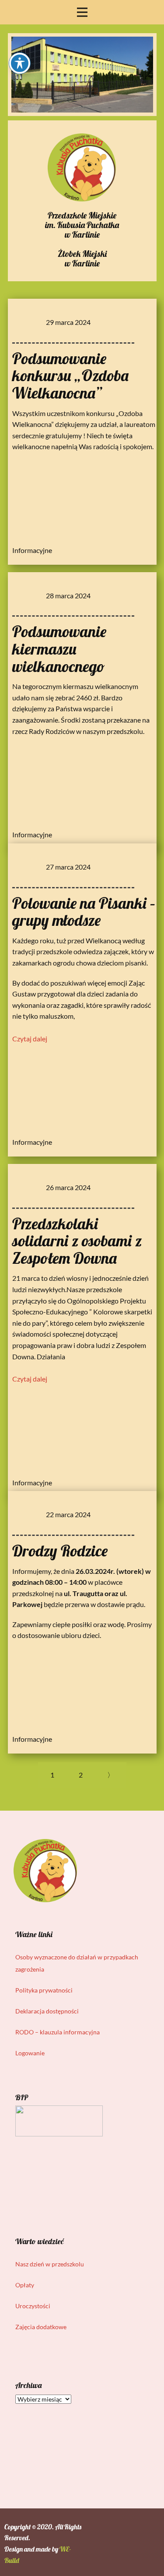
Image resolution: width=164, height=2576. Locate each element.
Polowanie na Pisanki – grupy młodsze (84, 912)
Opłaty (25, 2285)
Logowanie (30, 2053)
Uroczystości (33, 2306)
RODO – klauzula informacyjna (58, 2032)
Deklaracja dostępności (47, 2011)
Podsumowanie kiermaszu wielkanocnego (59, 648)
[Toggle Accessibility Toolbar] (20, 63)
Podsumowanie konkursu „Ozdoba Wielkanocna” (70, 375)
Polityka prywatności (44, 1990)
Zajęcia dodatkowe (41, 2327)
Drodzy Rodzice (60, 1551)
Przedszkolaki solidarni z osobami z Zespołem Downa (77, 1241)
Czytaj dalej (30, 1039)
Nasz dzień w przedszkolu (50, 2264)
